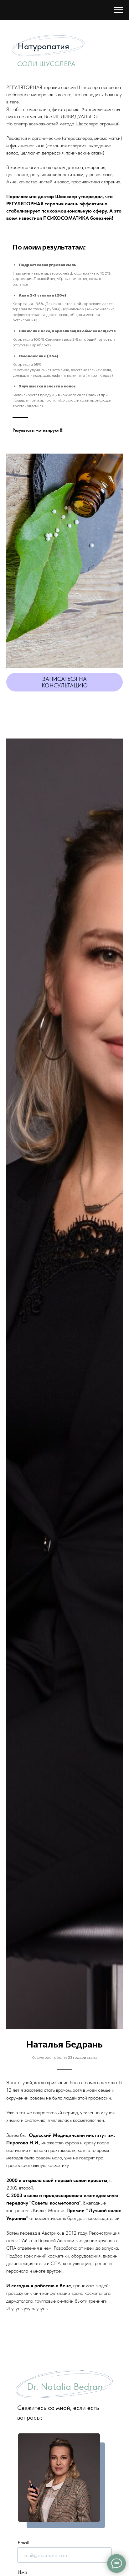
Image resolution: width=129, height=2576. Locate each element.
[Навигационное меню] (118, 10)
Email (23, 2543)
